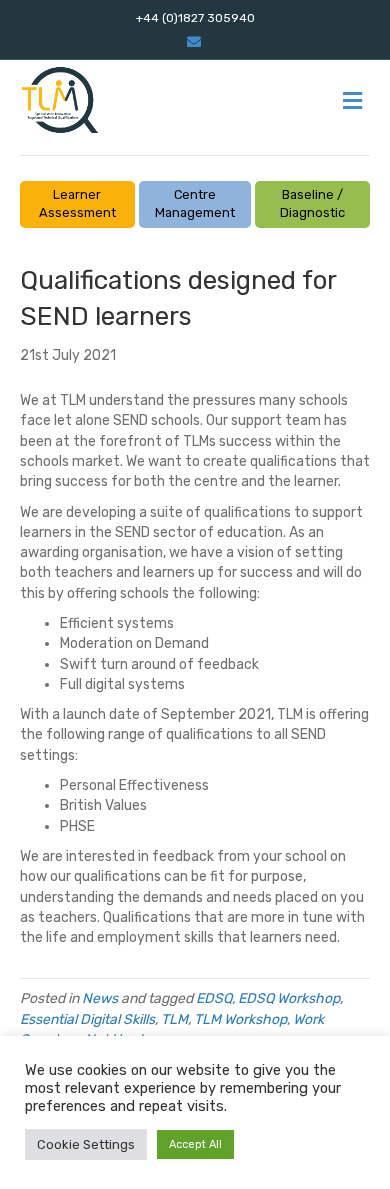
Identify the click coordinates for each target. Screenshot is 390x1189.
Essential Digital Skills (87, 1019)
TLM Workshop (240, 1019)
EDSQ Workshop (289, 998)
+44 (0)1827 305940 (195, 18)
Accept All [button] (195, 1144)
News (100, 998)
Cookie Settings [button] (86, 1144)
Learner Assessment (77, 204)
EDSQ (214, 998)
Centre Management (195, 204)
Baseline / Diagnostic (312, 204)
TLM (174, 1019)
